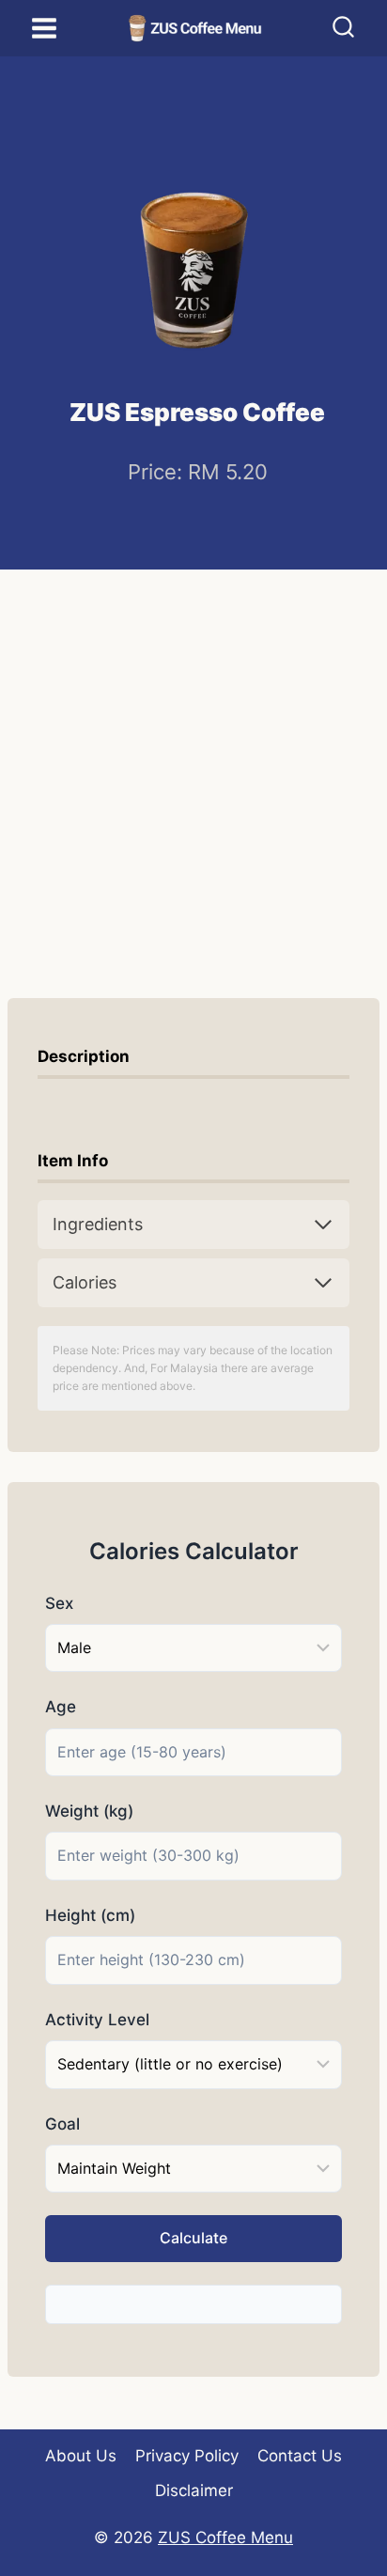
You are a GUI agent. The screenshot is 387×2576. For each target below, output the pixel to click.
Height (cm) (90, 1915)
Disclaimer (194, 2490)
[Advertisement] (193, 773)
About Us (81, 2456)
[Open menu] (45, 28)
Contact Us (300, 2456)
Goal (62, 2124)
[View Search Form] (343, 29)
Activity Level (97, 2020)
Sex (59, 1603)
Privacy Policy (187, 2456)
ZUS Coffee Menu (225, 2537)
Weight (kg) (89, 1811)
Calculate (193, 2238)
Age (61, 1707)
